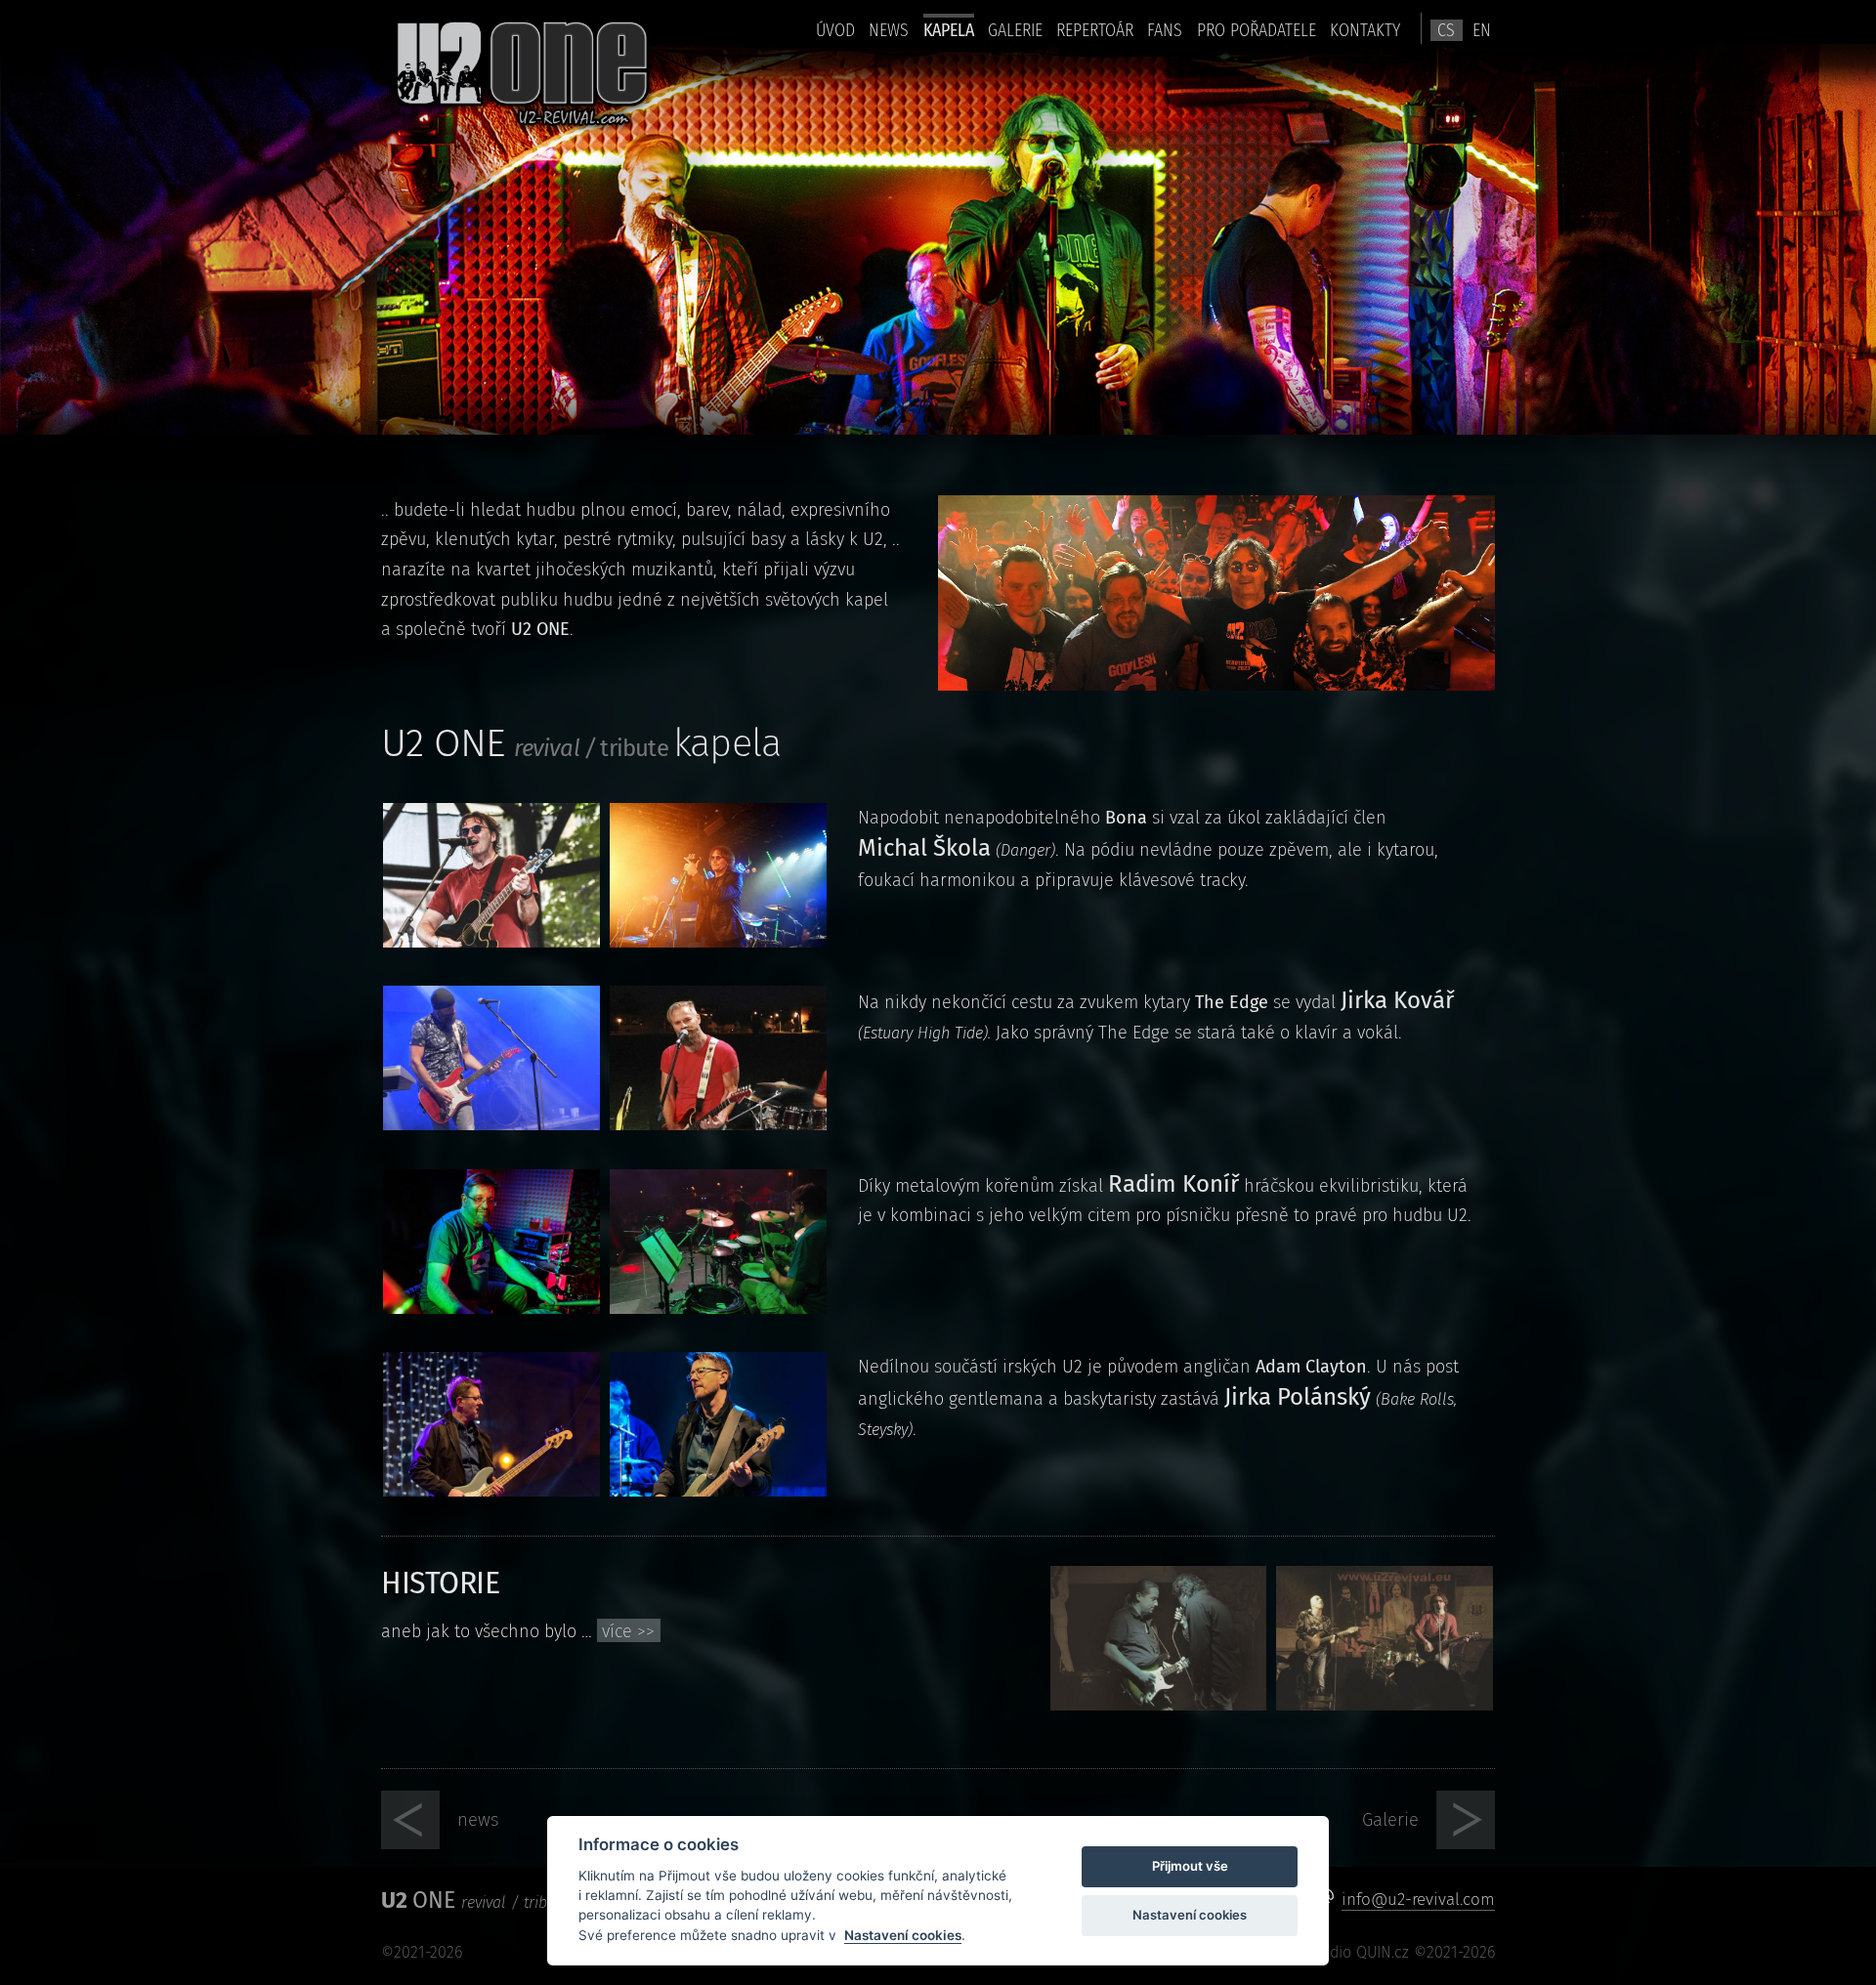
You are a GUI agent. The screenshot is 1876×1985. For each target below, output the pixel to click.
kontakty (1365, 30)
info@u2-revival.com (1418, 1900)
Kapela (949, 30)
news (889, 30)
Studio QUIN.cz (1358, 1952)
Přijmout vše (1190, 1866)
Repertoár (1095, 30)
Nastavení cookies (903, 1935)
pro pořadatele (1257, 30)
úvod (835, 30)
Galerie (1015, 30)
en (1482, 30)
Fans (1165, 30)
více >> (628, 1631)
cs (1446, 30)
